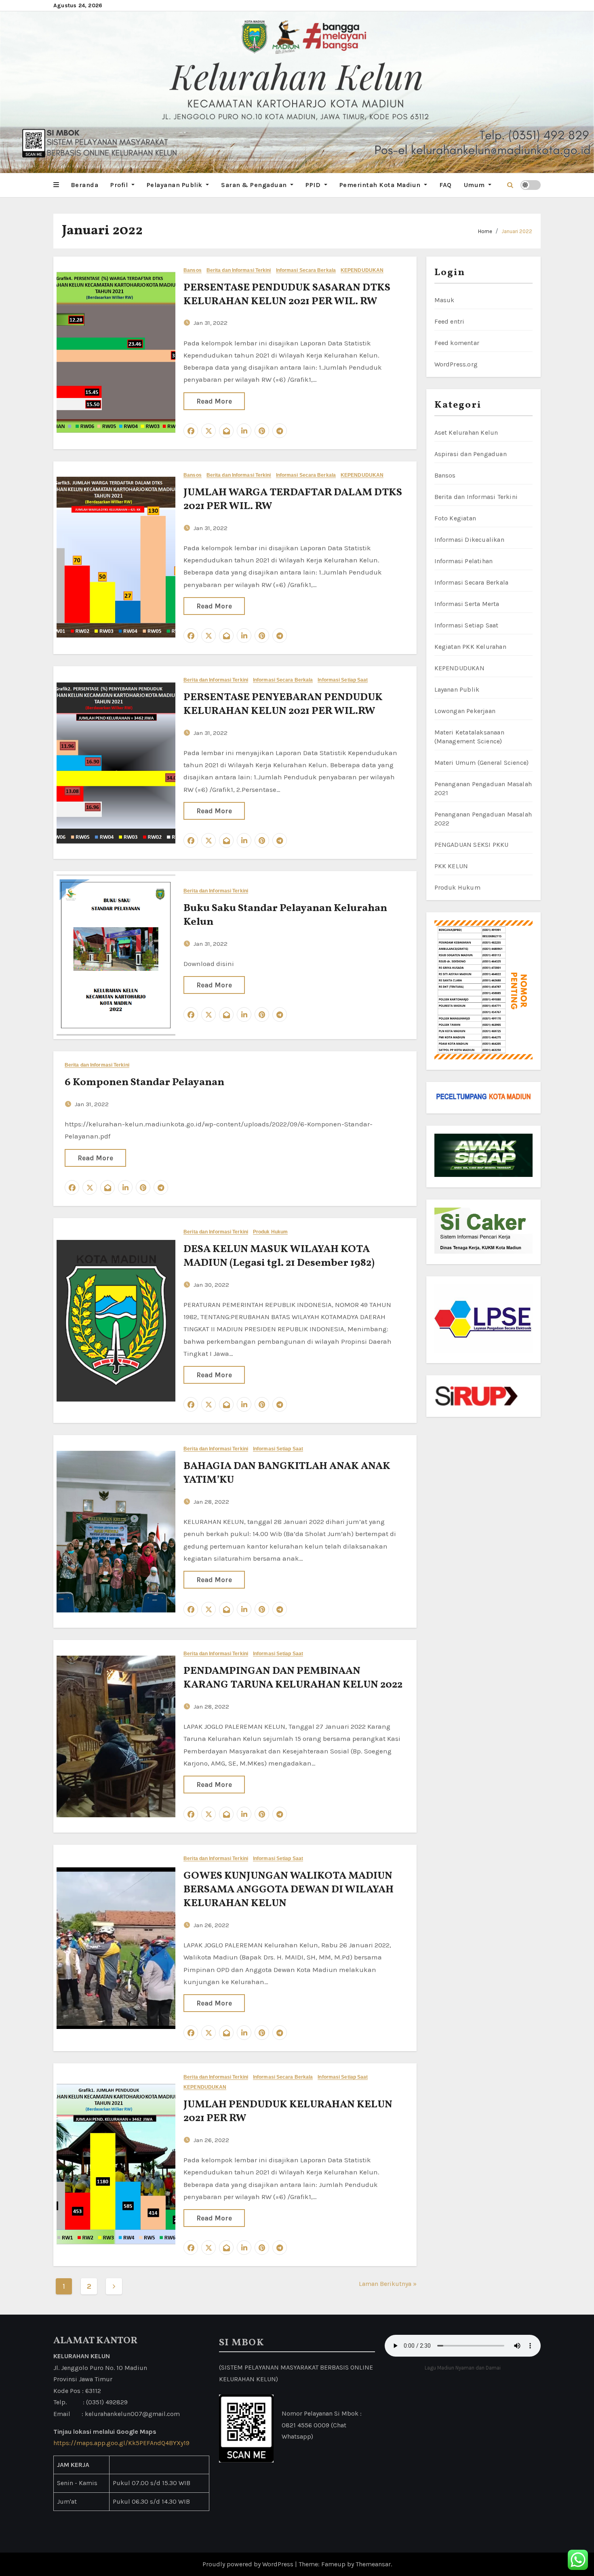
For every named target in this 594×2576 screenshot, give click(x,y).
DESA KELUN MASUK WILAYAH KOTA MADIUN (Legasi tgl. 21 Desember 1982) (279, 1256)
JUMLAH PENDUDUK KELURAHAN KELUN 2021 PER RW (288, 2111)
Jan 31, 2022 (211, 323)
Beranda (85, 185)
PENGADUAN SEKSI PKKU (472, 845)
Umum (475, 185)
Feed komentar (457, 343)
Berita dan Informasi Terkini (239, 270)
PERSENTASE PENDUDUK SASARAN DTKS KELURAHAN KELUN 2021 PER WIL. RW (287, 295)
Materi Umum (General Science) (482, 763)
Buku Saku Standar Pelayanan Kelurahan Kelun (285, 915)
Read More (214, 401)
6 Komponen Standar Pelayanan (144, 1082)
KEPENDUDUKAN (362, 270)
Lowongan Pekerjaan (465, 711)
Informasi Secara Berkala (306, 270)
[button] (56, 185)
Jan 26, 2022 (211, 1925)
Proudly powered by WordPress (249, 2564)
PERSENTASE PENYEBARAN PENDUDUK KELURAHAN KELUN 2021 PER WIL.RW (283, 704)
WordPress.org (456, 364)
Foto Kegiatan (455, 518)
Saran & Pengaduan (255, 185)
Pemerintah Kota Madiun (381, 185)
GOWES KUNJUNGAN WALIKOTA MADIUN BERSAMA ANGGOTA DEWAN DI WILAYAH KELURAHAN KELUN (289, 1890)
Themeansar (373, 2564)
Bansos (193, 270)
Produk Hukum (270, 1232)
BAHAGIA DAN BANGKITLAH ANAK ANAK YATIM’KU (287, 1473)
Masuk (444, 300)
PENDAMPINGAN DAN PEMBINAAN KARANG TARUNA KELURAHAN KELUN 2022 (293, 1678)
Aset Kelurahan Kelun (466, 432)
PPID (314, 185)
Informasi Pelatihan (464, 561)
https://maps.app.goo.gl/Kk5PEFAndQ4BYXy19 (121, 2443)
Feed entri (450, 321)
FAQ (445, 185)
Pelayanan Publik (176, 185)
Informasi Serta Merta (467, 604)
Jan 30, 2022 (211, 1285)
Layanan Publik (457, 689)
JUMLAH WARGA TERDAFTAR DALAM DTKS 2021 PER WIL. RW (293, 499)
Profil (120, 185)
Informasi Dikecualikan (469, 540)
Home (485, 231)
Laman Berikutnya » (388, 2284)
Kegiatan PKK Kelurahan (470, 647)
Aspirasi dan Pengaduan (471, 454)
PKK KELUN (451, 866)
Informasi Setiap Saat (343, 680)
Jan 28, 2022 (211, 1502)
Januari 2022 (517, 231)
